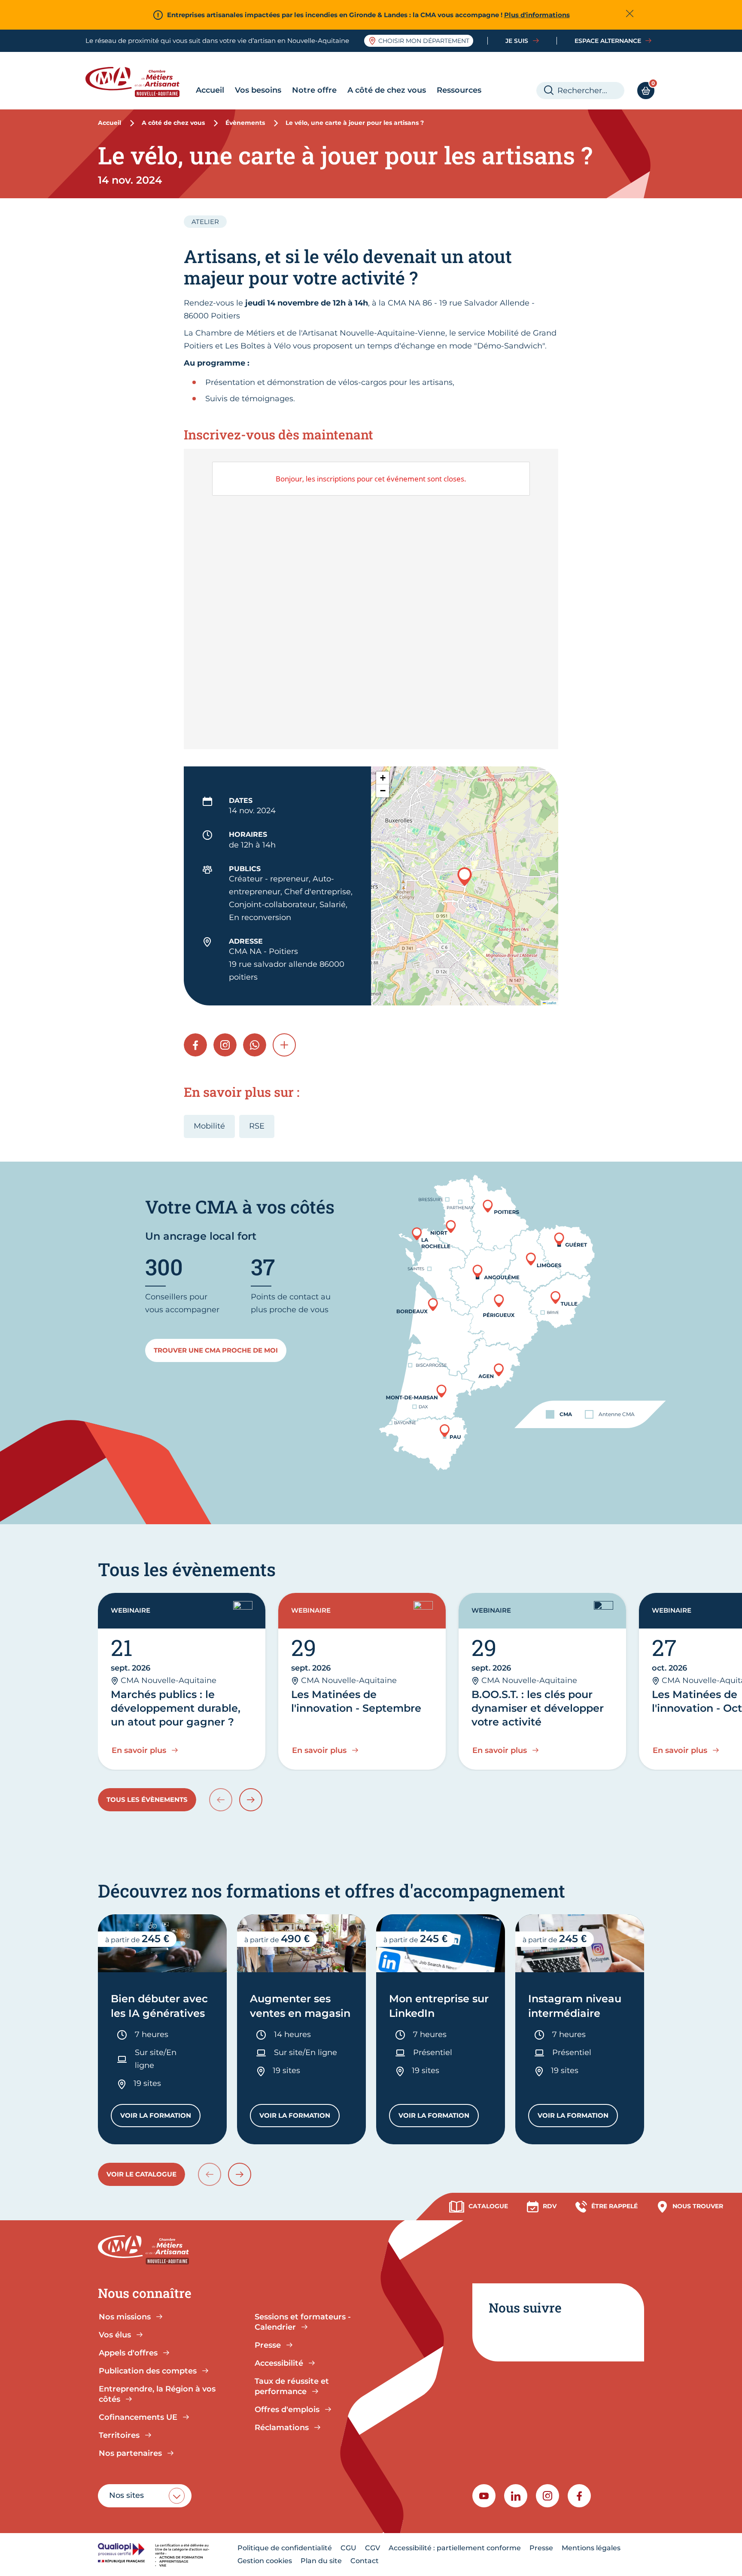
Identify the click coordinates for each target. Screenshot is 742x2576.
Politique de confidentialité (285, 2548)
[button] (465, 876)
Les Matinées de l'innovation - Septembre (356, 1701)
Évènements (245, 123)
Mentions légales (591, 2548)
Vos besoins (258, 90)
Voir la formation (160, 2117)
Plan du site (321, 2561)
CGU (348, 2548)
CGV (373, 2548)
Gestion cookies (265, 2561)
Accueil (210, 90)
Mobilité (209, 1126)
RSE (257, 1126)
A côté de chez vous (387, 90)
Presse (541, 2548)
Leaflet (551, 1003)
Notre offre (314, 90)
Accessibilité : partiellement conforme (455, 2548)
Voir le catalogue (141, 2174)
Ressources (459, 90)
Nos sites (126, 2495)
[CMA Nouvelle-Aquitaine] (139, 82)
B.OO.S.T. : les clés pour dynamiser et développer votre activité (538, 1708)
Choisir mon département (424, 41)
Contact (365, 2561)
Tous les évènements (147, 1800)
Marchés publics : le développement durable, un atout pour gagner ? (176, 1708)
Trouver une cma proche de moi (216, 1350)
